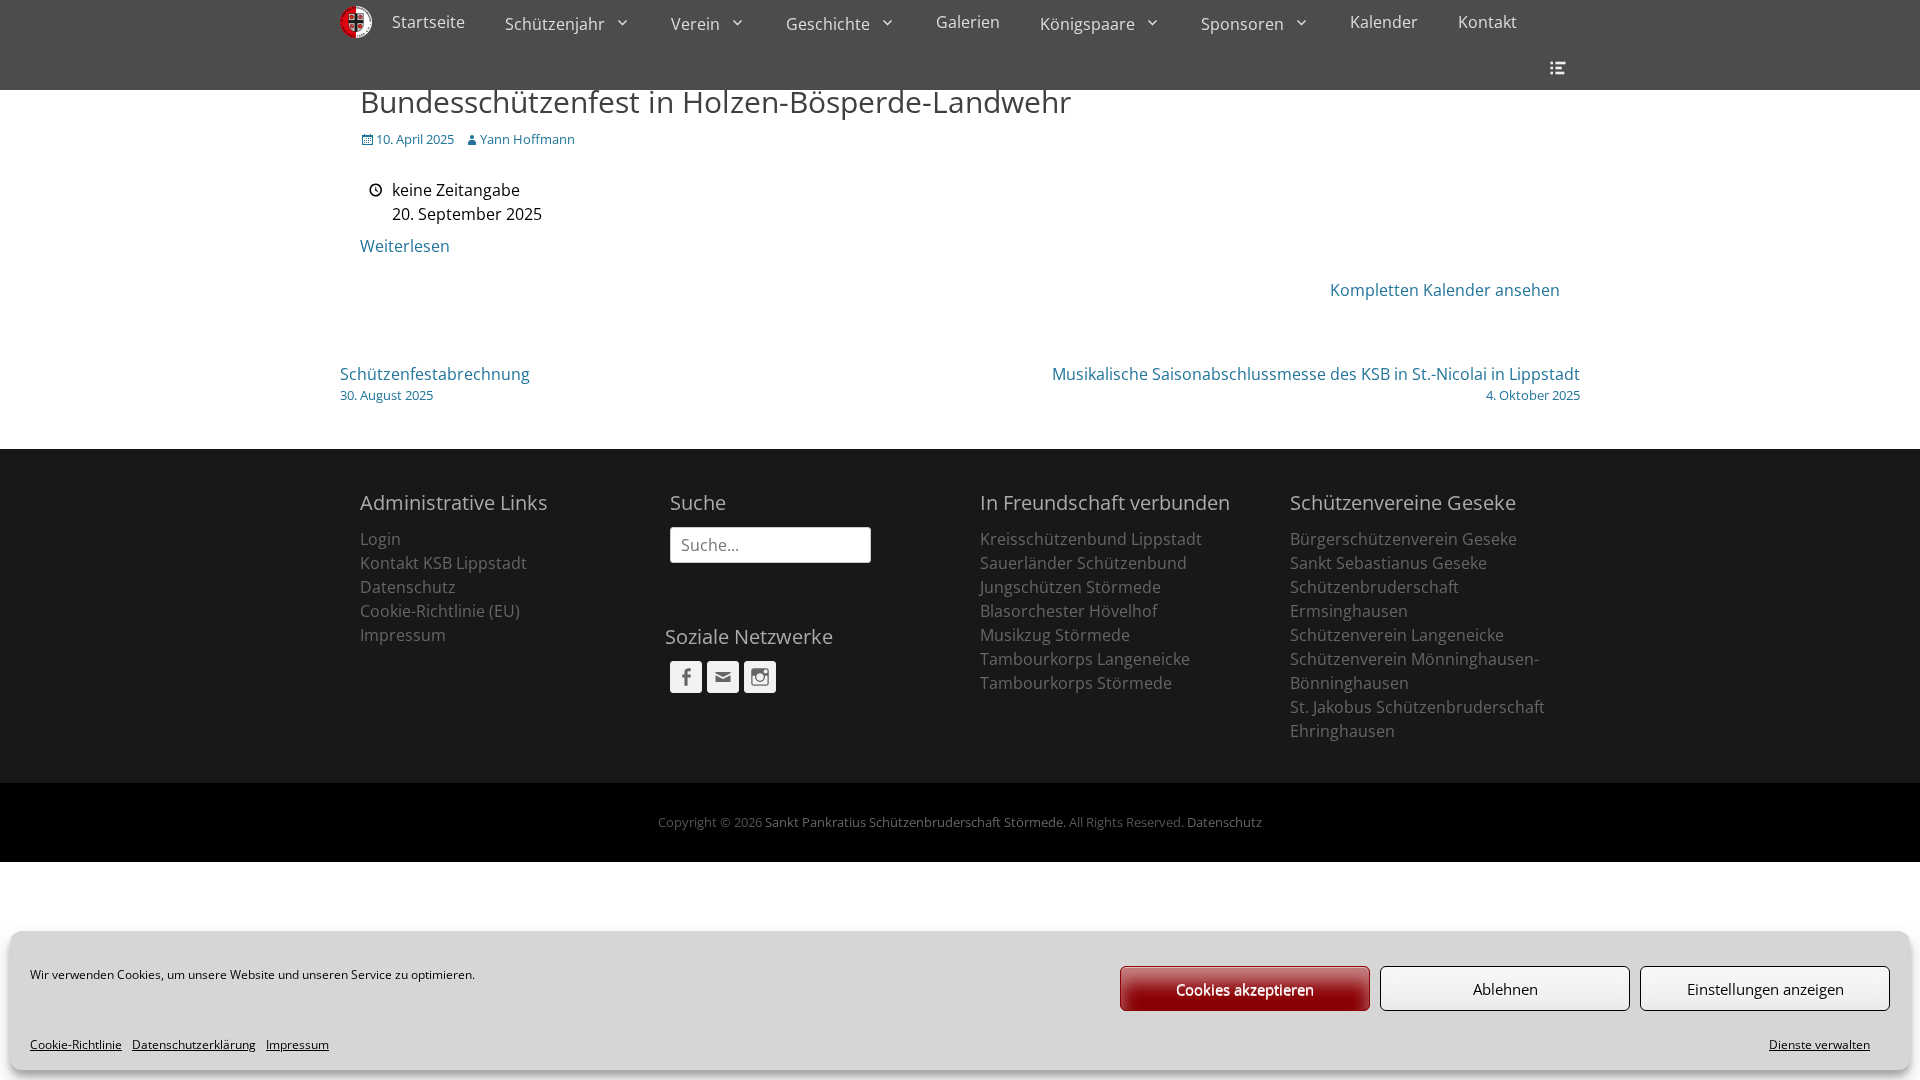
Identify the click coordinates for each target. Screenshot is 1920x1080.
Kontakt (1487, 22)
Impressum (297, 1044)
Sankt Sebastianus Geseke (1388, 563)
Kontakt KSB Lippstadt (443, 563)
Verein (695, 24)
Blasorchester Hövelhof (1068, 611)
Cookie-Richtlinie (76, 1044)
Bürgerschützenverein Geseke (1403, 539)
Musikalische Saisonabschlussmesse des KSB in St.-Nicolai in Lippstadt (1316, 383)
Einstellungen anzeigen (1765, 989)
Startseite (428, 22)
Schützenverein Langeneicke (1397, 635)
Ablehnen (1505, 989)
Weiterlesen (405, 246)
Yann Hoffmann (527, 139)
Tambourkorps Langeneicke (1085, 659)
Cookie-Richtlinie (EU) (440, 611)
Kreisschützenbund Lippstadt (1091, 539)
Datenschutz (408, 587)
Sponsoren (1242, 24)
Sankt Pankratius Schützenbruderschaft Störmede (914, 822)
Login (380, 539)
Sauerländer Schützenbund (1083, 563)
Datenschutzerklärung (194, 1044)
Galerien (968, 22)
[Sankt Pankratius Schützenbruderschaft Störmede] (356, 22)
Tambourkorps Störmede (1076, 683)
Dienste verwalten (1819, 1044)
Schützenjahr (555, 24)
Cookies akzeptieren (1245, 989)
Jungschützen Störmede (1070, 587)
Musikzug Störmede (1055, 635)
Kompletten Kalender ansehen (1445, 290)
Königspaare (1087, 24)
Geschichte (828, 24)
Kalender (1384, 22)
